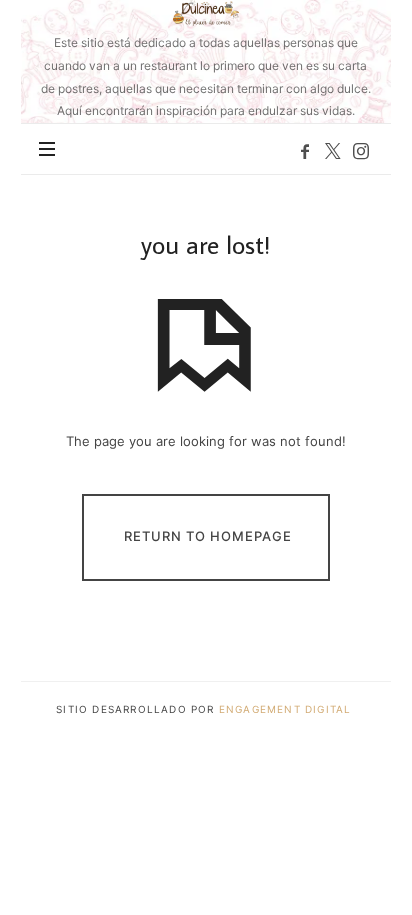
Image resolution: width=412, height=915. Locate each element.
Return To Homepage (208, 536)
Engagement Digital (287, 709)
